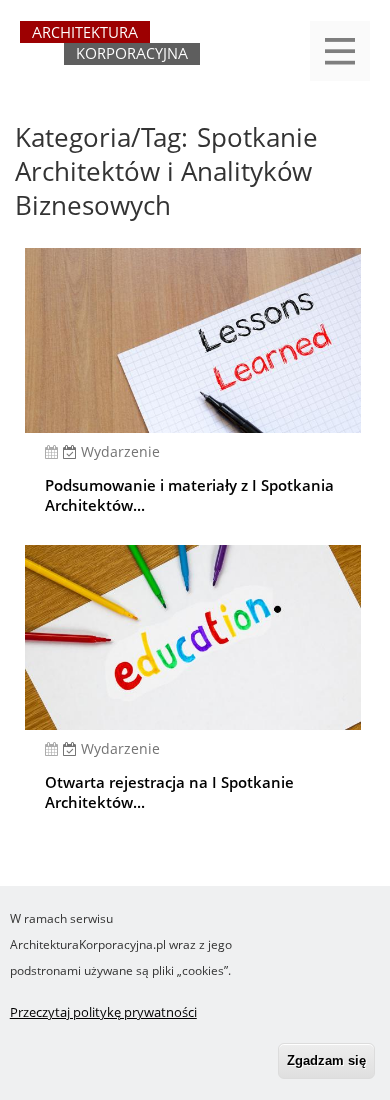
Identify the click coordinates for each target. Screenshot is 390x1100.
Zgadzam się (326, 1060)
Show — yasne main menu (340, 51)
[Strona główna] (110, 52)
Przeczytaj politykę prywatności (103, 1012)
